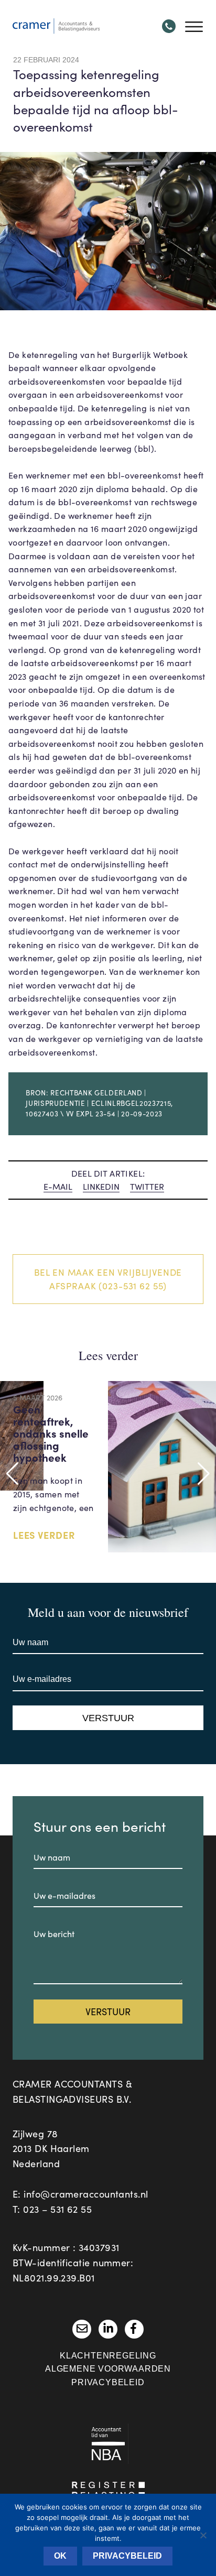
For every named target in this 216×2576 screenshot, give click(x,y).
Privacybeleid (108, 2382)
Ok (60, 2556)
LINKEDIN (101, 1186)
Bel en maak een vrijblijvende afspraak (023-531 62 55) (108, 1279)
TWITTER (147, 1186)
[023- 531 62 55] (169, 26)
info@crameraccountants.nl (86, 2194)
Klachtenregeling (108, 2356)
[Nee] (203, 2535)
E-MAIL (58, 1186)
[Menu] (194, 26)
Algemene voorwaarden (108, 2369)
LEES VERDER (44, 1535)
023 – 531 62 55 (57, 2209)
